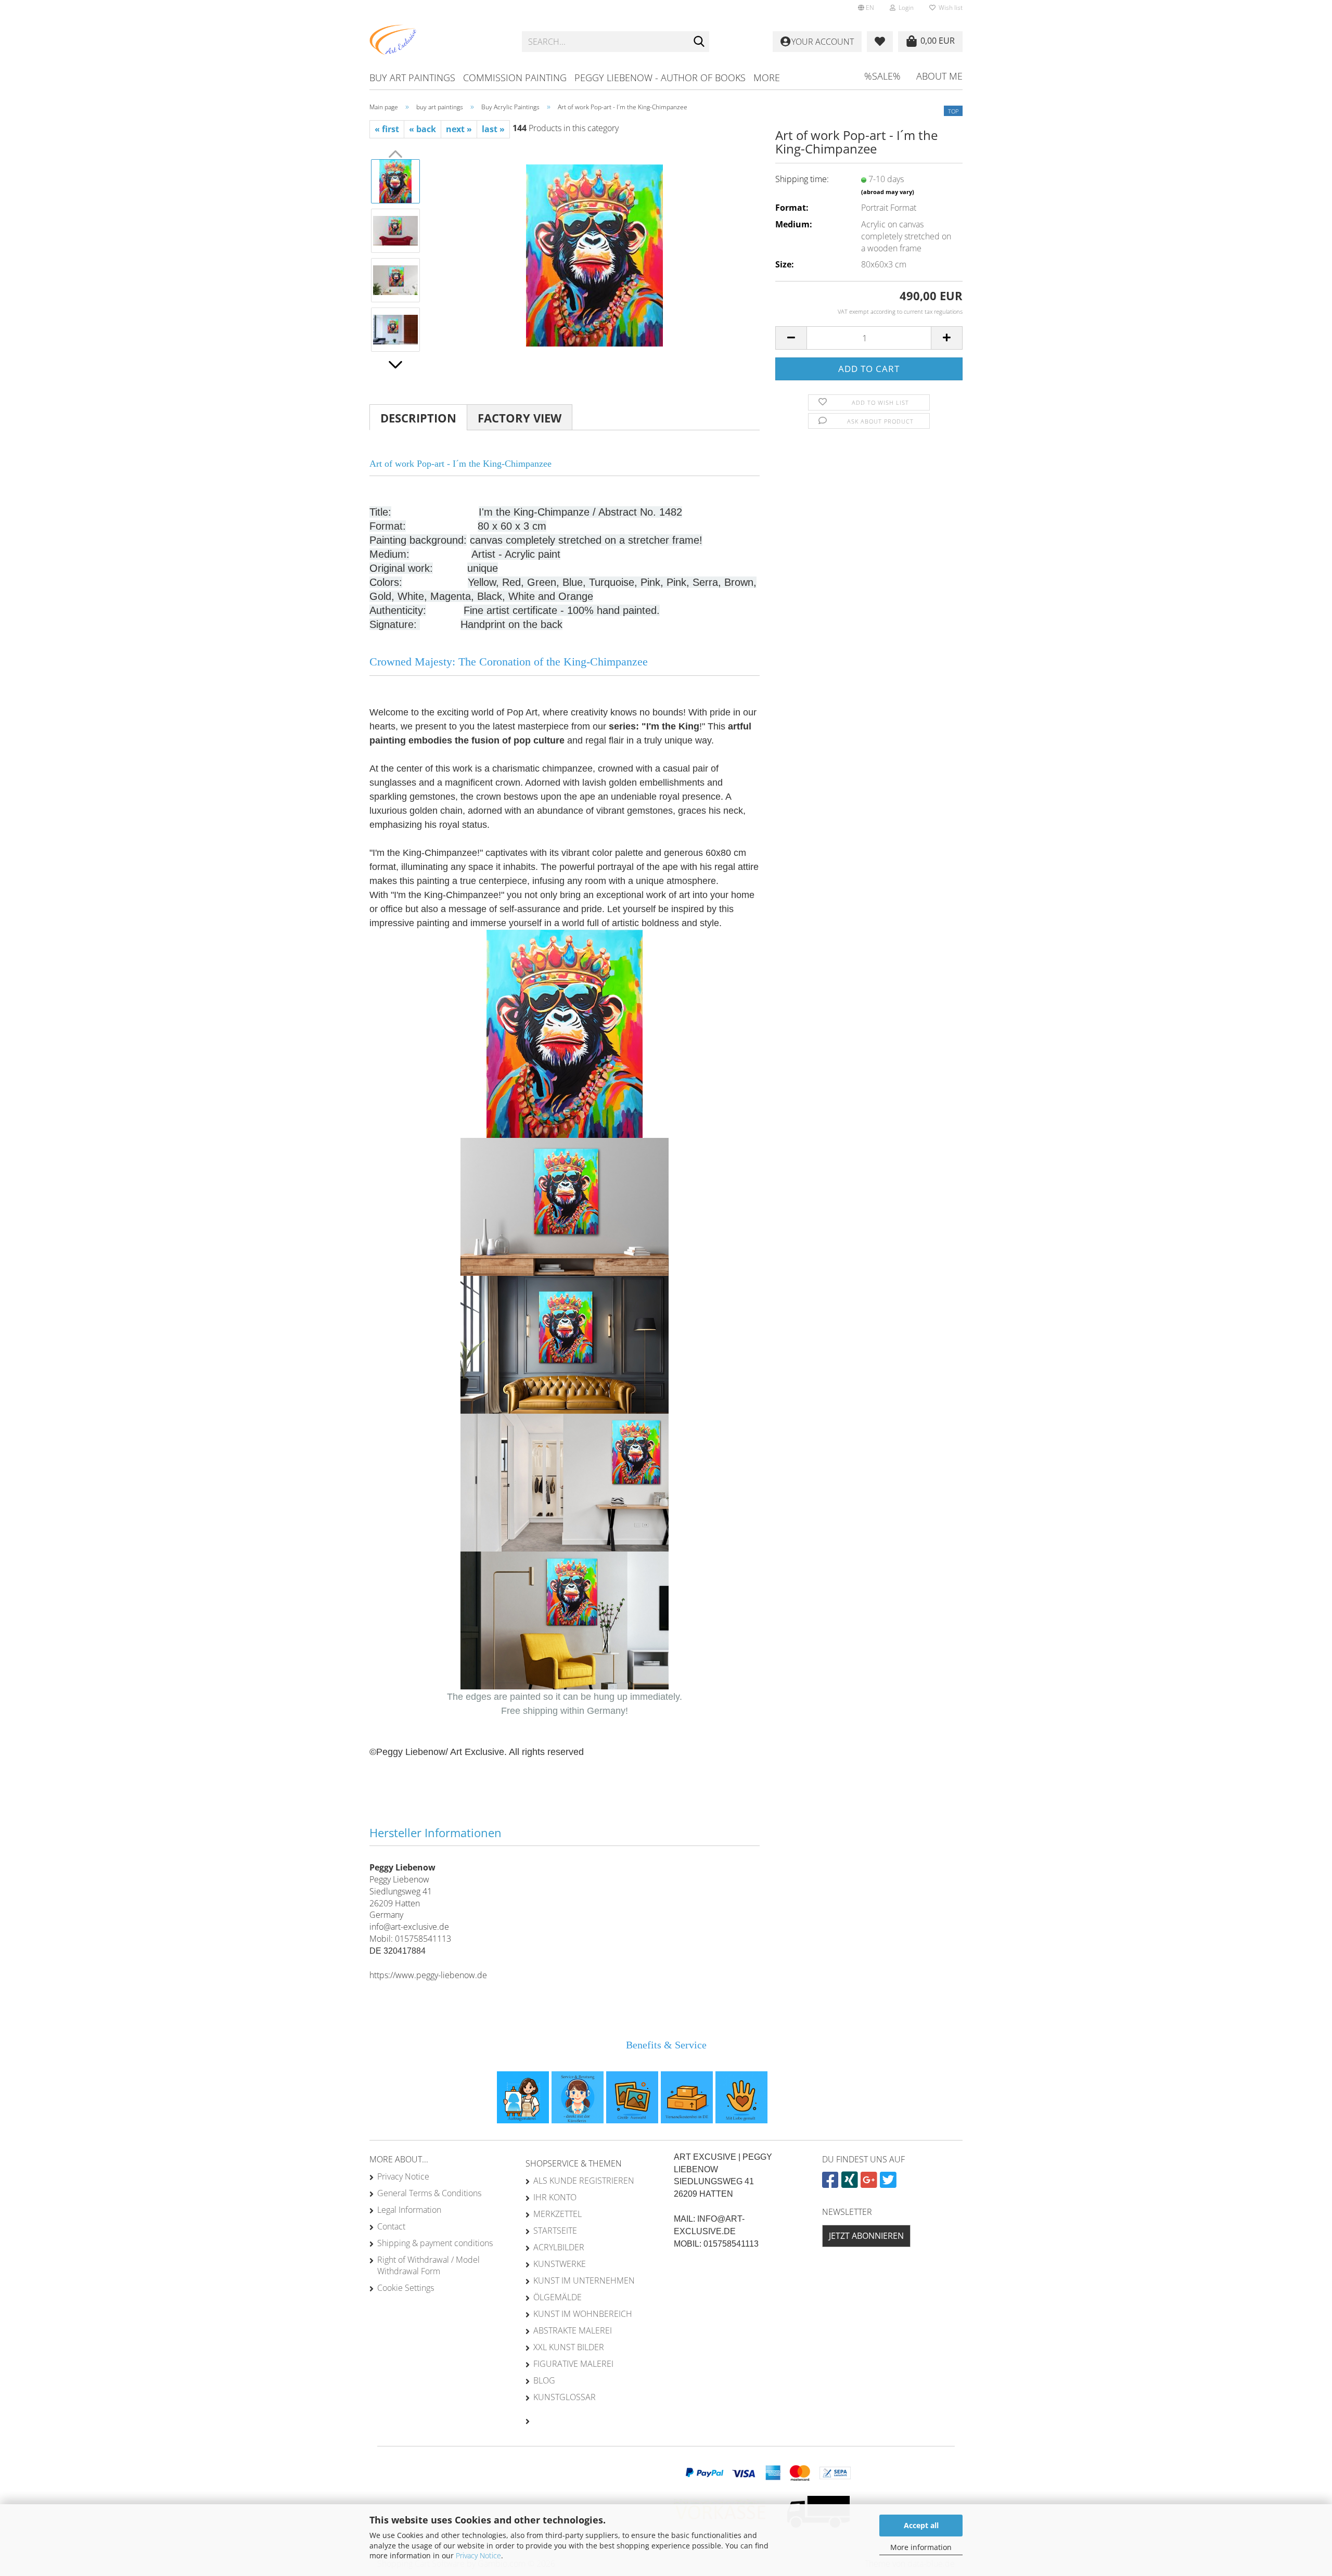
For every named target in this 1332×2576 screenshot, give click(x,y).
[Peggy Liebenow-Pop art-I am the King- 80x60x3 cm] (594, 254)
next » (459, 129)
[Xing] (851, 2184)
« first (387, 129)
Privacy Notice (478, 2555)
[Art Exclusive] (438, 42)
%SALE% (882, 76)
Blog (544, 2380)
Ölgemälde (558, 2297)
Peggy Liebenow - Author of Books (660, 78)
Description (418, 418)
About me (939, 76)
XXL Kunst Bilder (569, 2347)
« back (422, 129)
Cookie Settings (406, 2288)
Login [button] (905, 8)
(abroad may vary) (888, 192)
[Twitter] (889, 2184)
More (767, 78)
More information (921, 2547)
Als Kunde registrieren (584, 2181)
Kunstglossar (565, 2397)
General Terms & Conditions (429, 2193)
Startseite (555, 2231)
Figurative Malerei (573, 2364)
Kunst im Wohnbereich (583, 2314)
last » (493, 129)
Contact (391, 2226)
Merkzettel (558, 2214)
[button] (866, 8)
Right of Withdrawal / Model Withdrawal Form (428, 2265)
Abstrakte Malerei (573, 2330)
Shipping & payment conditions (435, 2243)
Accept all (921, 2525)
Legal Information (409, 2210)
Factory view (520, 418)
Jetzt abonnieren (866, 2236)
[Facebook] (832, 2184)
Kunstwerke (560, 2264)
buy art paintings (412, 78)
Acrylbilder (559, 2247)
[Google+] (870, 2184)
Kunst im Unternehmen (584, 2280)
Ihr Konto (555, 2197)
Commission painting (515, 78)
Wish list (949, 8)
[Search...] (699, 42)
